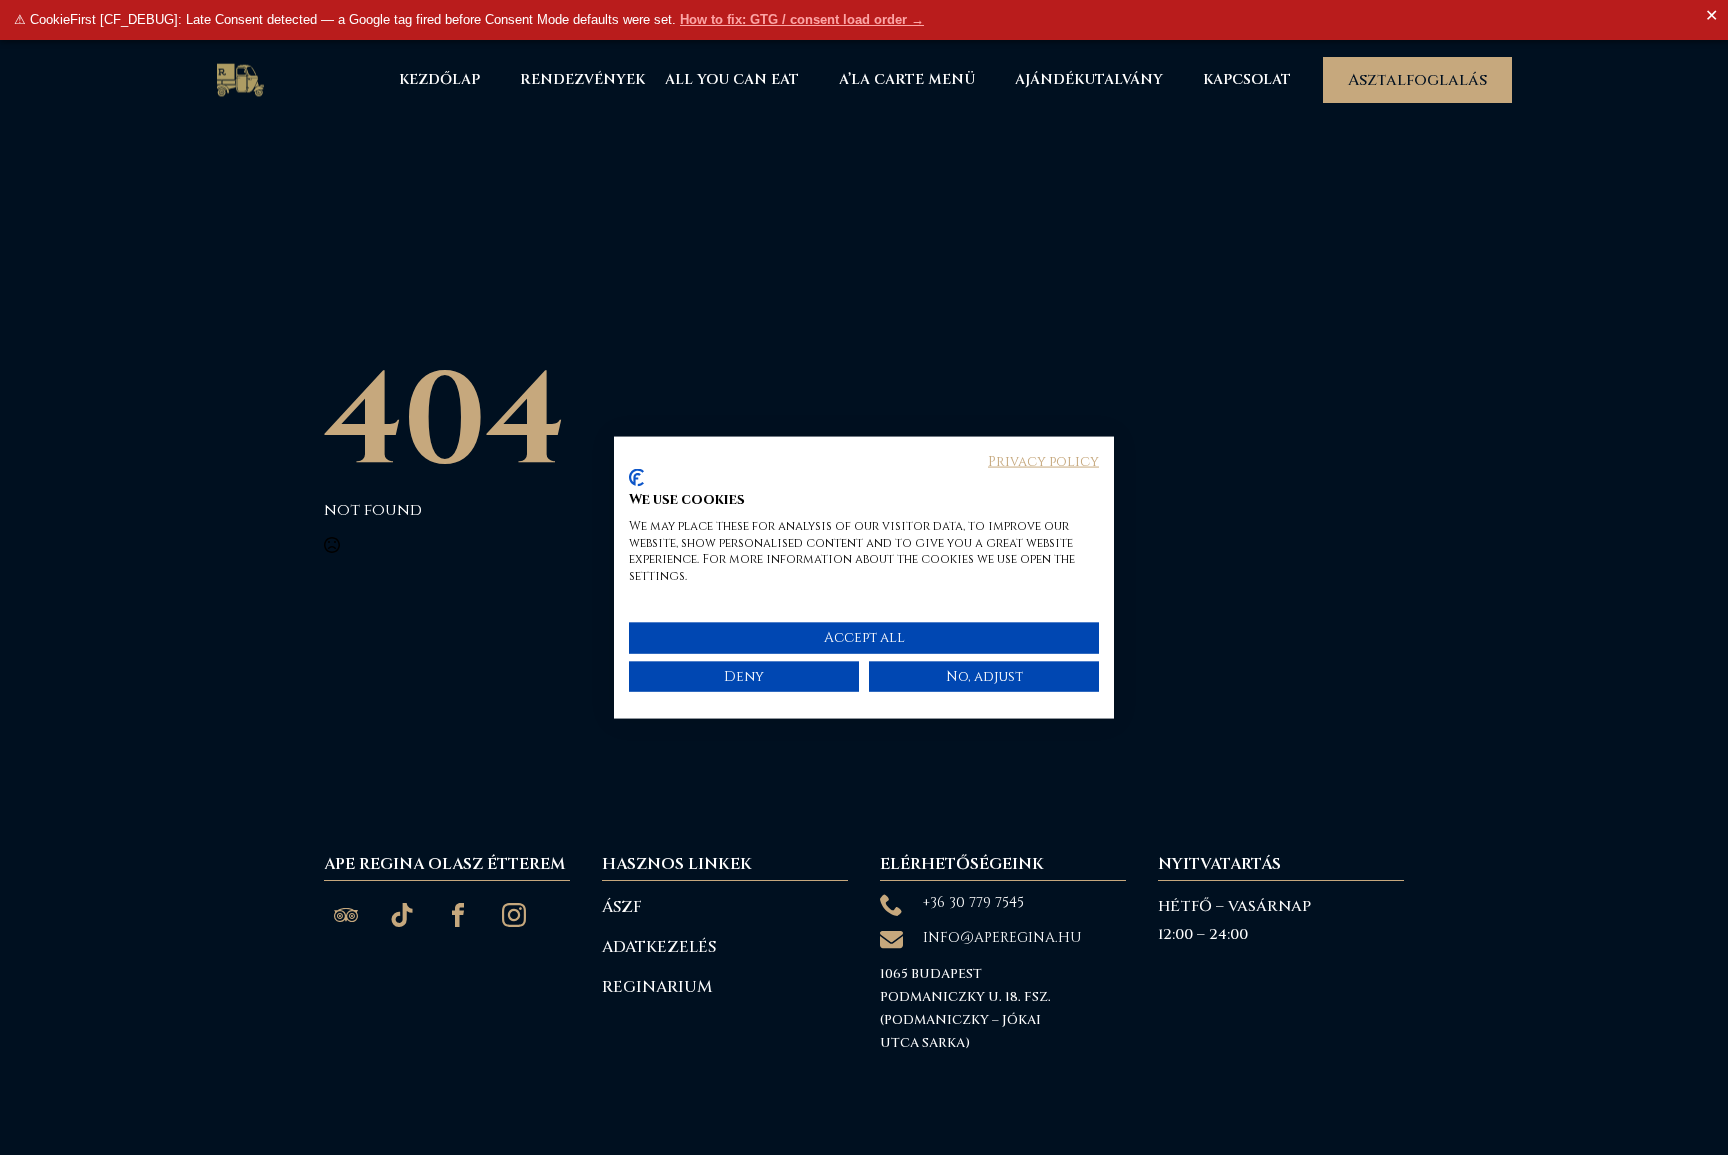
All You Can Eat (732, 79)
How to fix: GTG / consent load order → (802, 19)
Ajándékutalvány (1089, 79)
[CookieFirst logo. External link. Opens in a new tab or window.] (636, 478)
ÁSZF (622, 907)
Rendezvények (582, 79)
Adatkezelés (659, 947)
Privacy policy (1043, 461)
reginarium (657, 987)
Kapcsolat (1247, 79)
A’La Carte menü (907, 79)
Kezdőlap (439, 79)
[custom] (346, 915)
